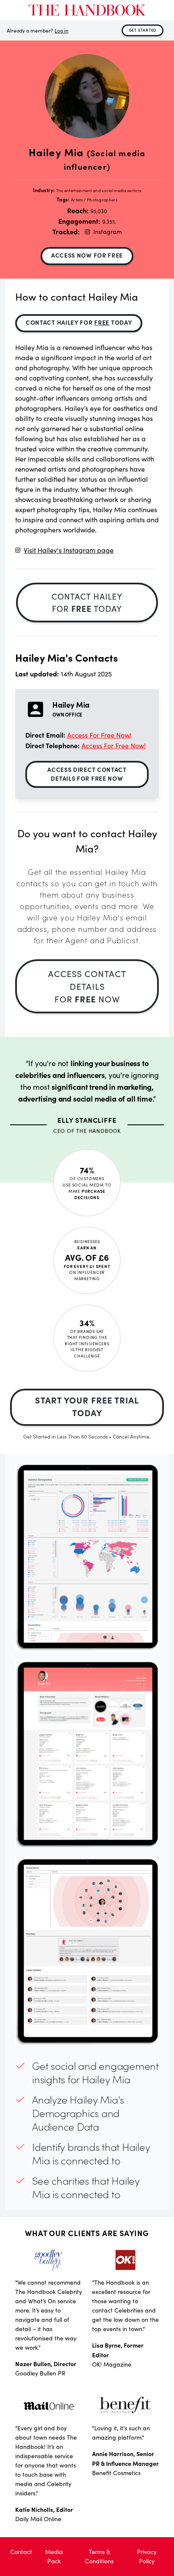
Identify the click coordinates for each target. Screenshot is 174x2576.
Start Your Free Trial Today (87, 1406)
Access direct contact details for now (87, 774)
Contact (21, 2552)
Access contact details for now (87, 986)
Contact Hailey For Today (79, 322)
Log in (61, 30)
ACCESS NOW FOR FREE (87, 255)
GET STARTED (143, 30)
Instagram (107, 232)
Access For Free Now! (99, 735)
